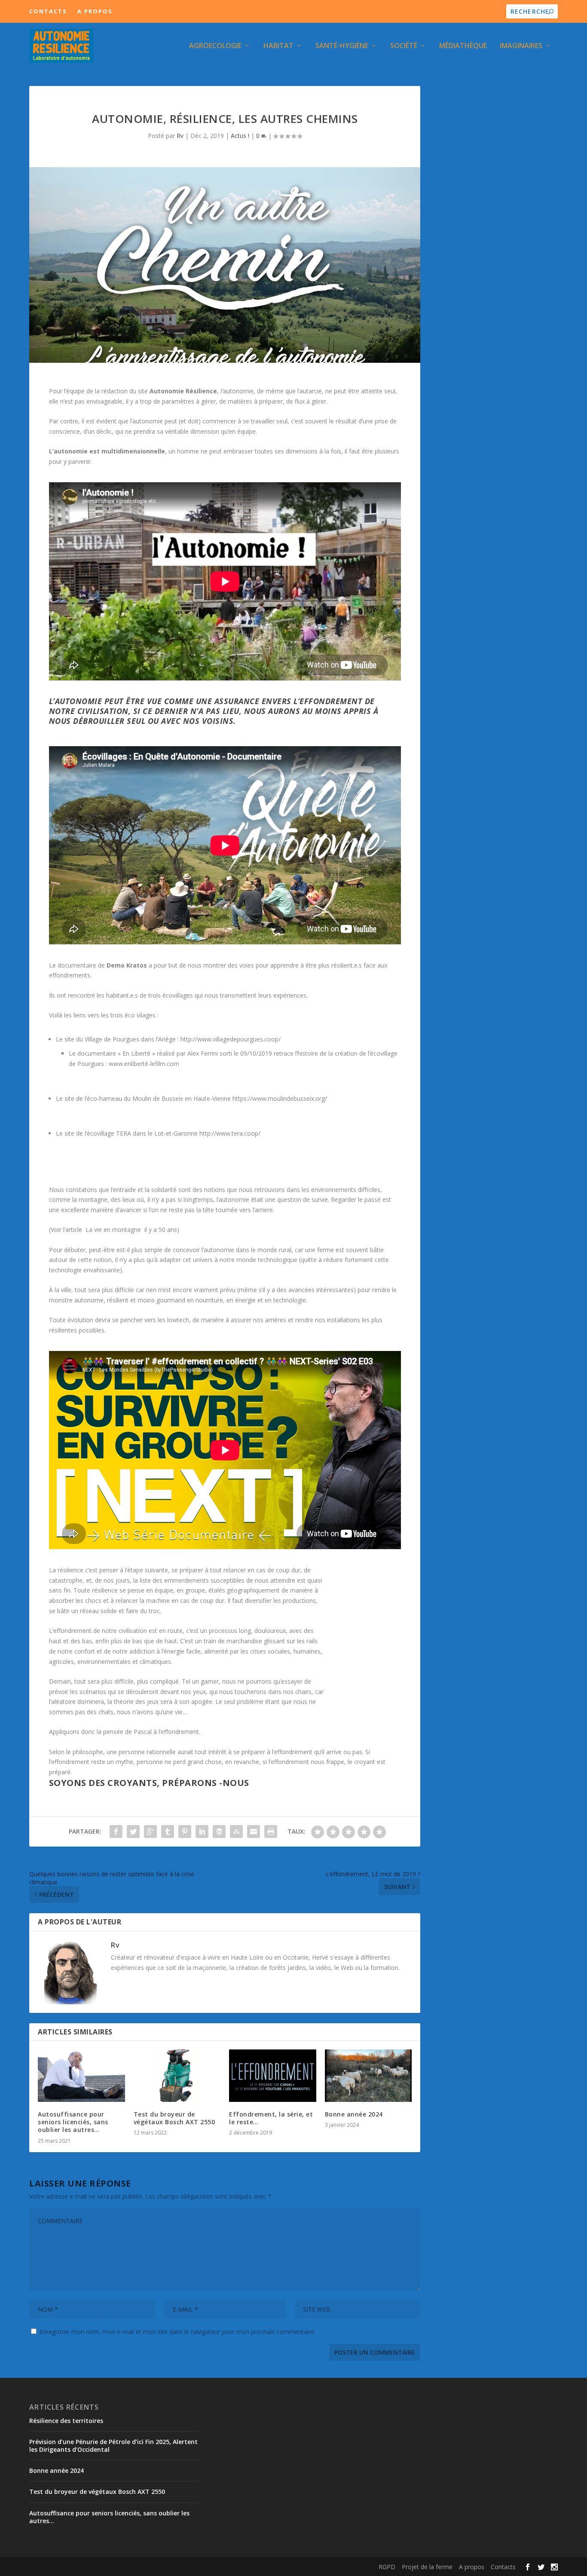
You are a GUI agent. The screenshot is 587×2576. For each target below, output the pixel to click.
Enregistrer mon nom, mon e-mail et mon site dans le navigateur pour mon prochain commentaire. (177, 2332)
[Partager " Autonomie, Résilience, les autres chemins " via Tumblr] (168, 1832)
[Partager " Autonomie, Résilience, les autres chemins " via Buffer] (219, 1832)
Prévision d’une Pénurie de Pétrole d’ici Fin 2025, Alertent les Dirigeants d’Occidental (113, 2446)
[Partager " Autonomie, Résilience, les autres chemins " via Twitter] (133, 1832)
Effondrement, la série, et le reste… (271, 2118)
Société (404, 46)
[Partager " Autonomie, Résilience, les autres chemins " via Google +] (150, 1832)
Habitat (278, 46)
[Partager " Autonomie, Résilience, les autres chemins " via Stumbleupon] (236, 1832)
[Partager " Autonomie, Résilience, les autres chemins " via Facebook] (116, 1832)
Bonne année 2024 (354, 2114)
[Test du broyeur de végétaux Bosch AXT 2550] (177, 2076)
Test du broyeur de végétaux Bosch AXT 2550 (174, 2118)
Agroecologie (215, 46)
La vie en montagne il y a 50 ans (130, 1230)
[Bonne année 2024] (368, 2076)
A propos (95, 11)
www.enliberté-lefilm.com (144, 1064)
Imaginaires (521, 46)
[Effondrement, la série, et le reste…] (273, 2076)
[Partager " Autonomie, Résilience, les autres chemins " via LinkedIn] (202, 1832)
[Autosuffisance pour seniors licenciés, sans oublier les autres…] (81, 2076)
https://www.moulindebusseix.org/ (280, 1098)
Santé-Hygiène (342, 46)
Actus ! (240, 136)
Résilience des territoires (66, 2421)
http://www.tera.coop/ (230, 1133)
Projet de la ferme (427, 2567)
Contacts (48, 11)
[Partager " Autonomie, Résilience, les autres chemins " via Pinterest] (185, 1832)
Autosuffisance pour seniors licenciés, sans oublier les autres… (73, 2122)
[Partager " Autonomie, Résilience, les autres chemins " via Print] (271, 1832)
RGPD (387, 2567)
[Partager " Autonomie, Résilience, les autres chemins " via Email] (254, 1832)
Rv (180, 136)
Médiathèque (463, 46)
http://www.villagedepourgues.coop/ (231, 1039)
